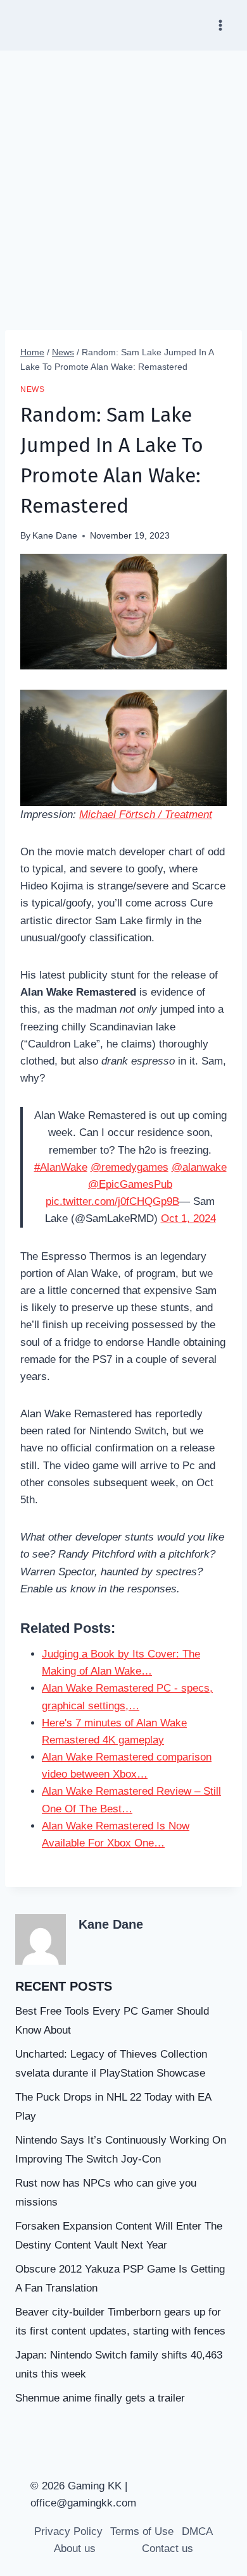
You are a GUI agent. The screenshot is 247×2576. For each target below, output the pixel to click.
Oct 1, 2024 (188, 1218)
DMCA (197, 2531)
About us (75, 2549)
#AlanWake (61, 1167)
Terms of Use (142, 2531)
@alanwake (199, 1167)
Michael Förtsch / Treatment (146, 815)
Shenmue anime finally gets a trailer (100, 2398)
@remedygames (130, 1167)
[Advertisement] (123, 180)
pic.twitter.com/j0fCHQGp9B (112, 1201)
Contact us (168, 2549)
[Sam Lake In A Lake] (123, 748)
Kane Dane (55, 536)
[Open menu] (220, 25)
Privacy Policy (68, 2531)
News (32, 389)
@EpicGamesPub (130, 1184)
